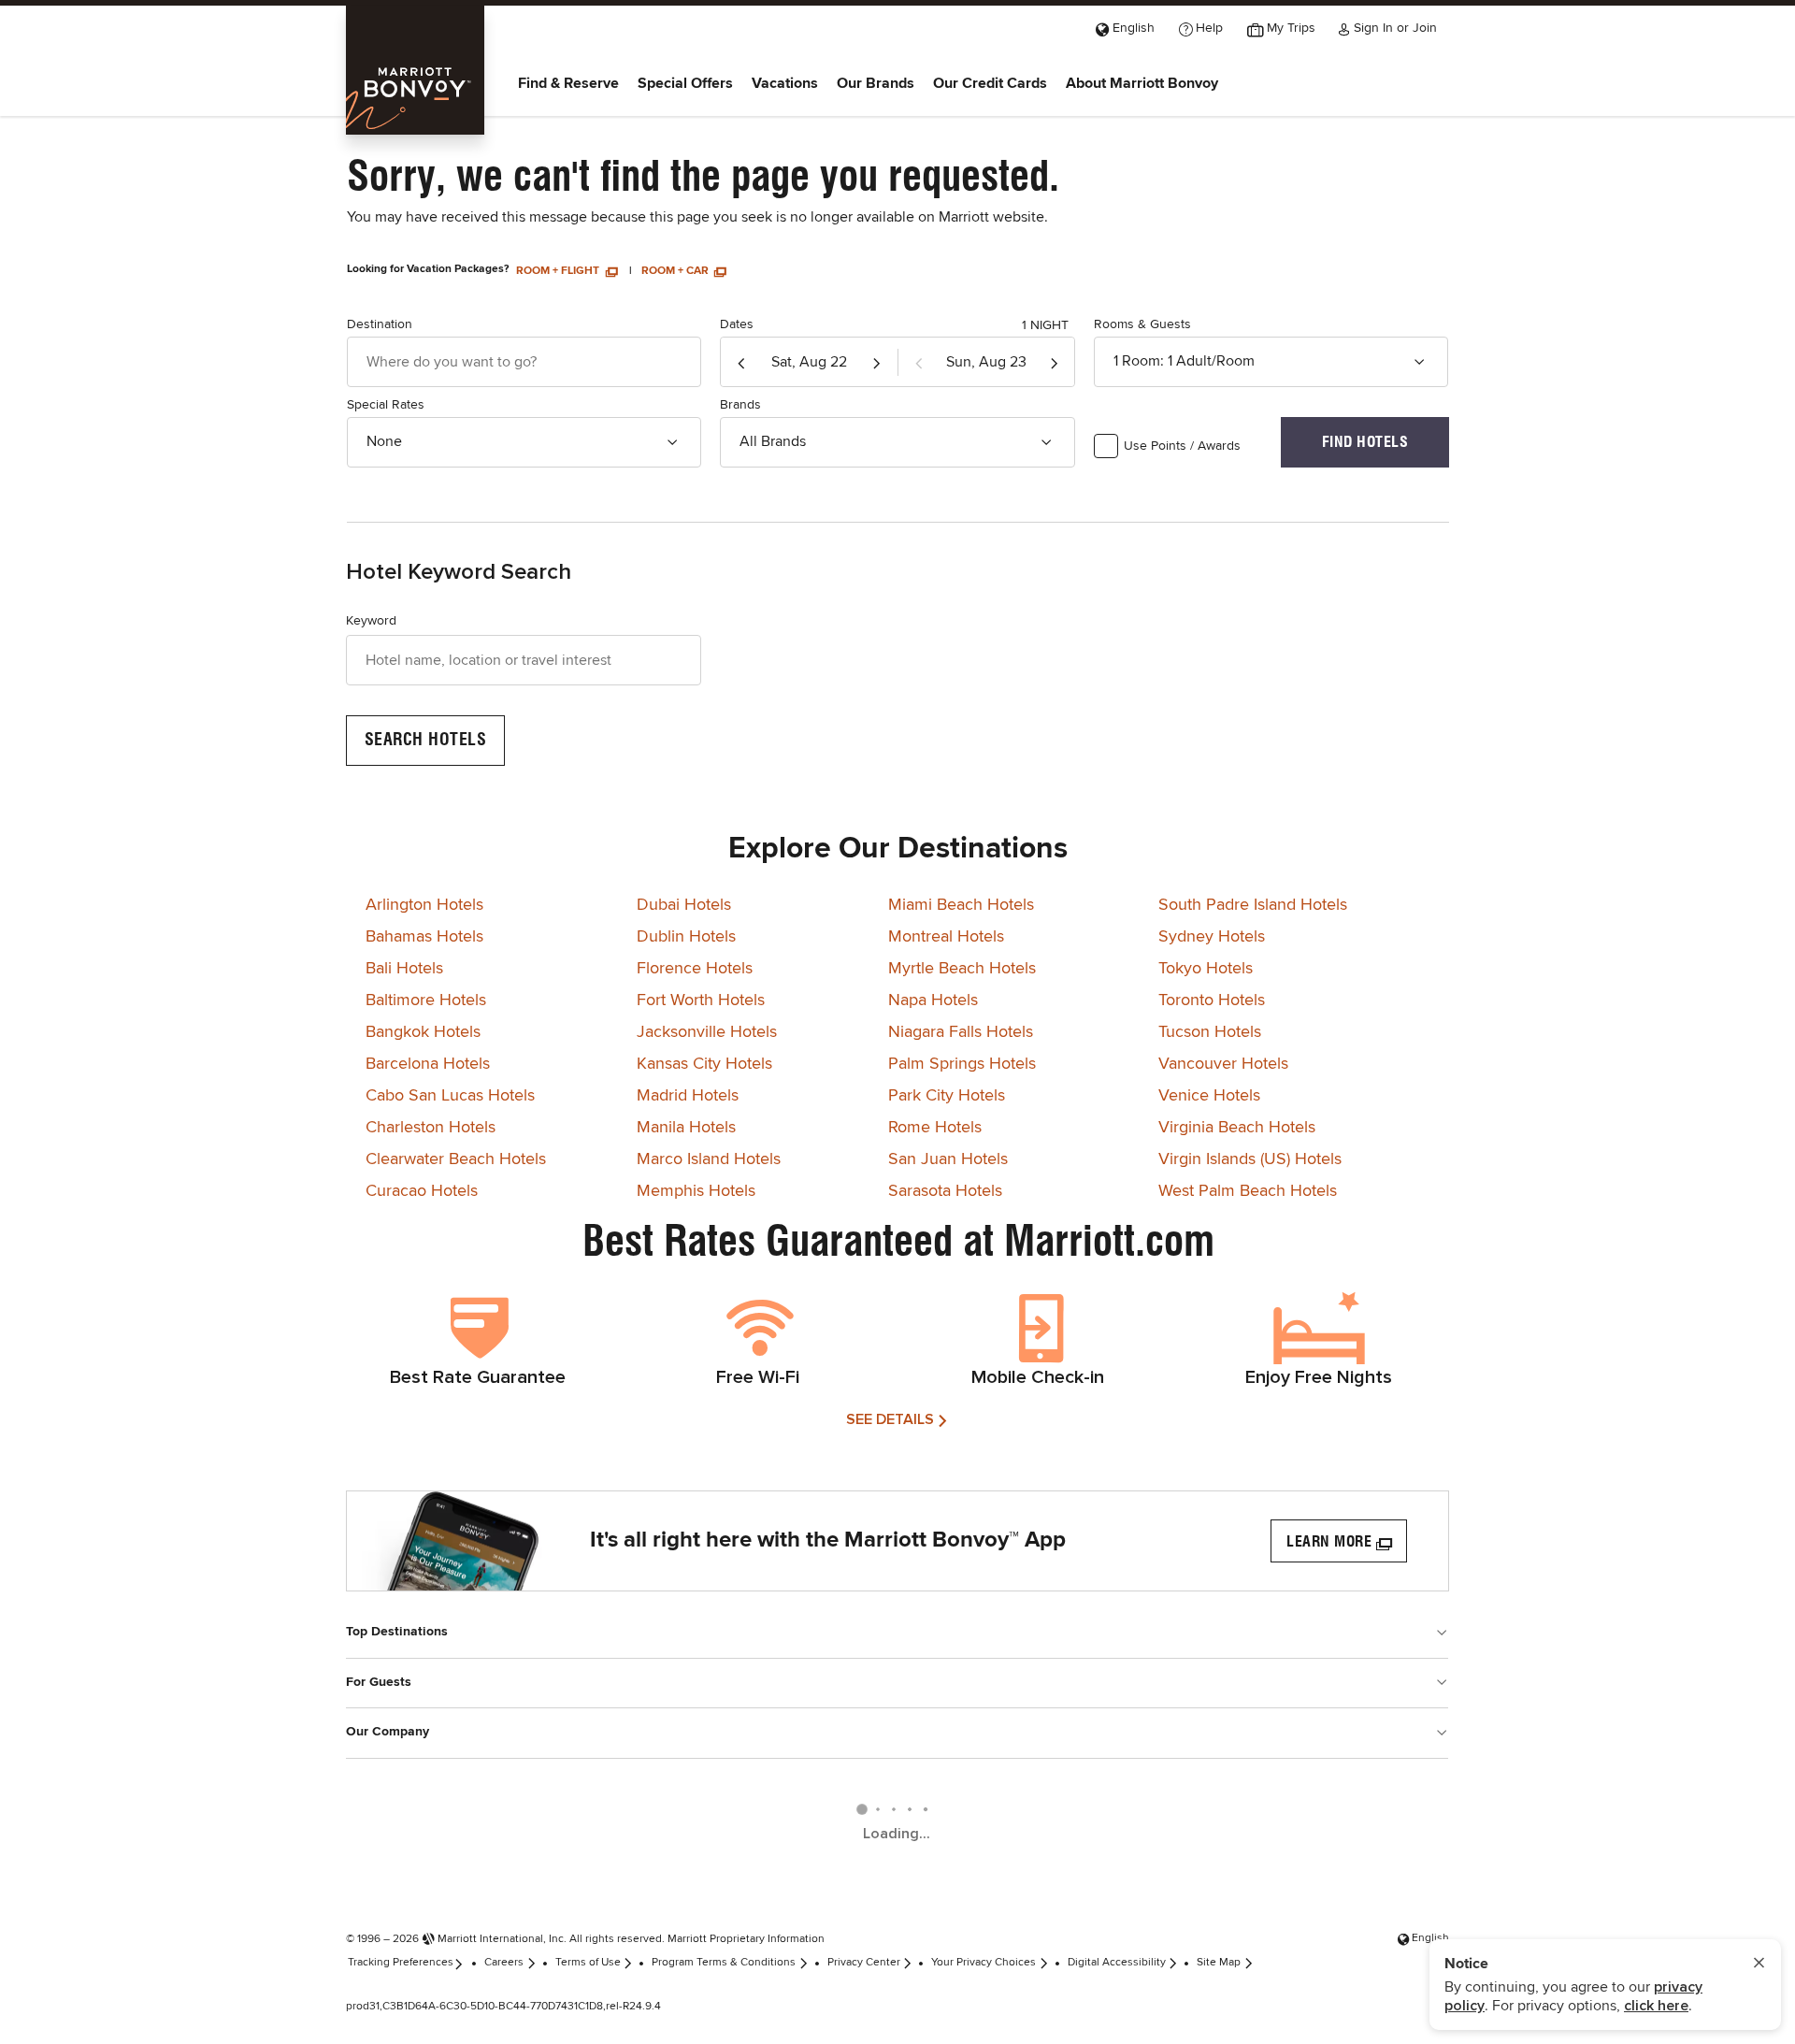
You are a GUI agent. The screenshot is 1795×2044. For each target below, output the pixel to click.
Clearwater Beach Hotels (456, 1159)
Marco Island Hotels (709, 1159)
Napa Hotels (933, 1000)
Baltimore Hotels (426, 1000)
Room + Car (676, 271)
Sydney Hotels (1212, 937)
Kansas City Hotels (704, 1064)
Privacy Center (864, 1963)
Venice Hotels (1209, 1096)
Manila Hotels (686, 1128)
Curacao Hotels (422, 1191)
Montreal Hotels (946, 937)
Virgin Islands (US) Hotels (1250, 1159)
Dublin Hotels (686, 937)
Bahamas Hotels (424, 937)
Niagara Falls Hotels (961, 1032)
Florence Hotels (695, 969)
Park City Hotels (947, 1096)
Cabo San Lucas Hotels (450, 1096)
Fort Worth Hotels (701, 1000)
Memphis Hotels (696, 1191)
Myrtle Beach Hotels (962, 969)
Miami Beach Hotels (961, 905)
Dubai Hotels (684, 905)
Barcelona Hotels (428, 1064)
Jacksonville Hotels (707, 1032)
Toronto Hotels (1212, 1000)
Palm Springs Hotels (962, 1064)
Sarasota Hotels (945, 1191)
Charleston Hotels (431, 1128)
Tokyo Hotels (1206, 969)
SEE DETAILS (890, 1419)
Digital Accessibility (1117, 1963)
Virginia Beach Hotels (1237, 1128)
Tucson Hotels (1210, 1032)
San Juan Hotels (948, 1159)
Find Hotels (1365, 442)
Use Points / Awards (1182, 446)
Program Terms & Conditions (724, 1963)
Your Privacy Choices (984, 1963)
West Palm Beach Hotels (1248, 1191)
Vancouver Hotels (1223, 1064)
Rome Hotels (935, 1128)
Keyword (371, 621)
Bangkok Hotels (423, 1032)
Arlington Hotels (424, 905)
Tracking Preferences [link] (401, 1963)
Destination (380, 324)
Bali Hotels (404, 969)
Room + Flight (559, 271)
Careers (504, 1963)
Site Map (1219, 1963)
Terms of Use (588, 1963)
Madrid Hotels (688, 1096)
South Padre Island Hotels (1253, 905)
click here (1656, 2006)
